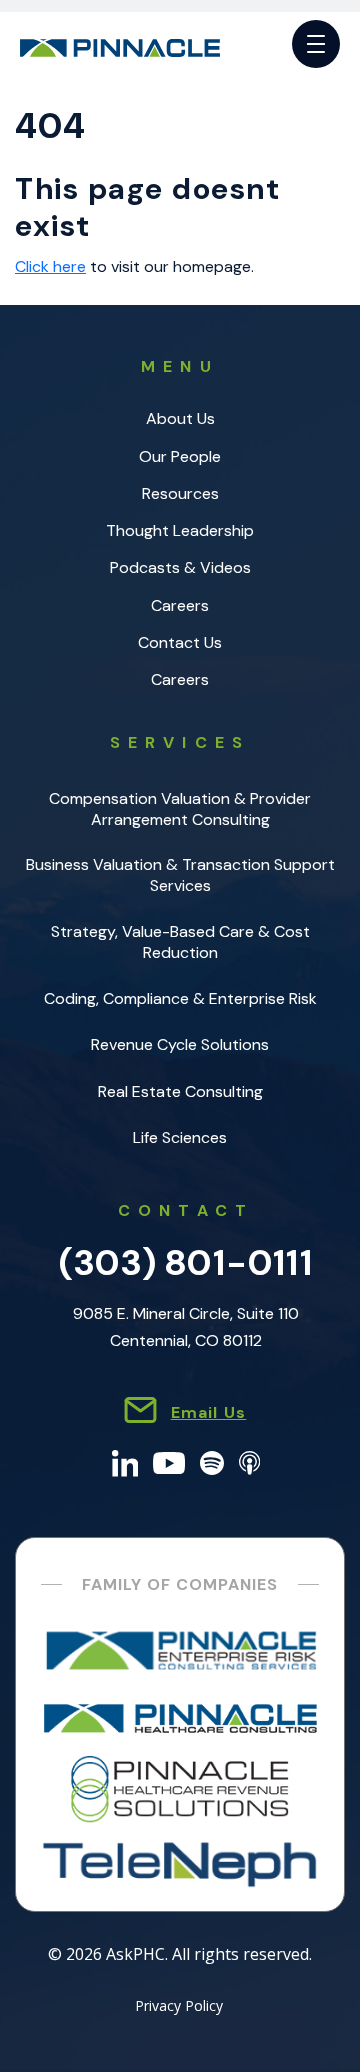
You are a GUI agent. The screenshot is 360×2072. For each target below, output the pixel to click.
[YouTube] (169, 1461)
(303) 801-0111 (186, 1262)
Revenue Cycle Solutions (180, 1044)
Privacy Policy (179, 2007)
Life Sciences (180, 1137)
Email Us (209, 1412)
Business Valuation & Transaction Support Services (180, 875)
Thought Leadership (180, 530)
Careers (180, 605)
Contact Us (180, 642)
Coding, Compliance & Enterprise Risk (180, 998)
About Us (180, 418)
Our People (180, 456)
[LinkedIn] (125, 1461)
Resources (180, 493)
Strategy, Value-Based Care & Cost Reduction (180, 942)
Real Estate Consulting (180, 1091)
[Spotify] (212, 1461)
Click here (50, 266)
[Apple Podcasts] (249, 1461)
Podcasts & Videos (180, 567)
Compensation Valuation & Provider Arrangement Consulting (180, 809)
